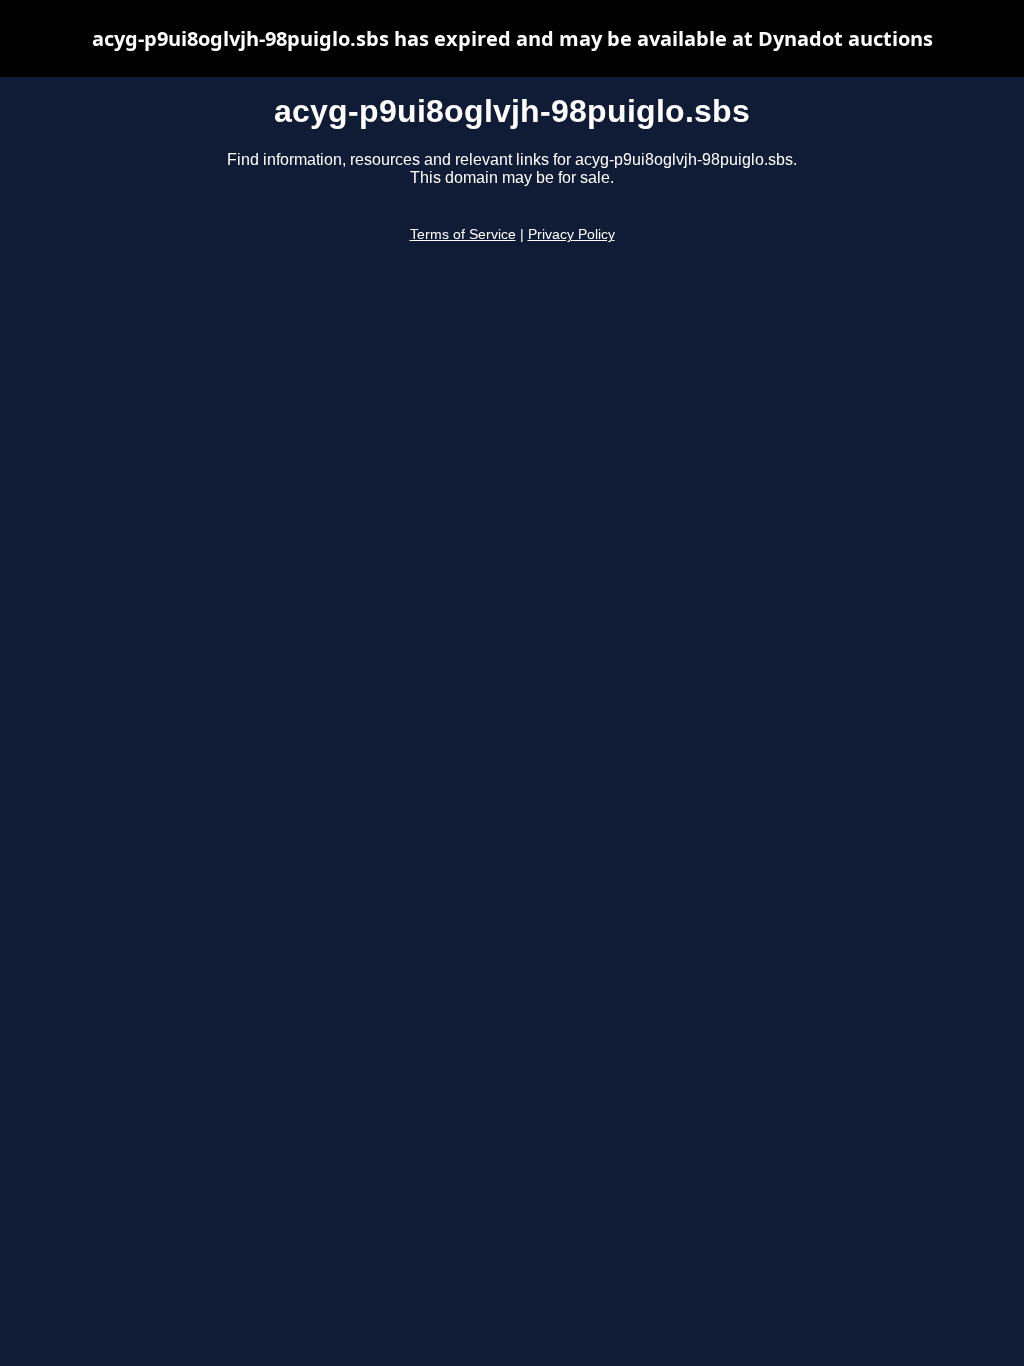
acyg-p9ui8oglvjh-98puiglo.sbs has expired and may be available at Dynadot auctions (512, 38)
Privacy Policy (571, 234)
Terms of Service (463, 234)
